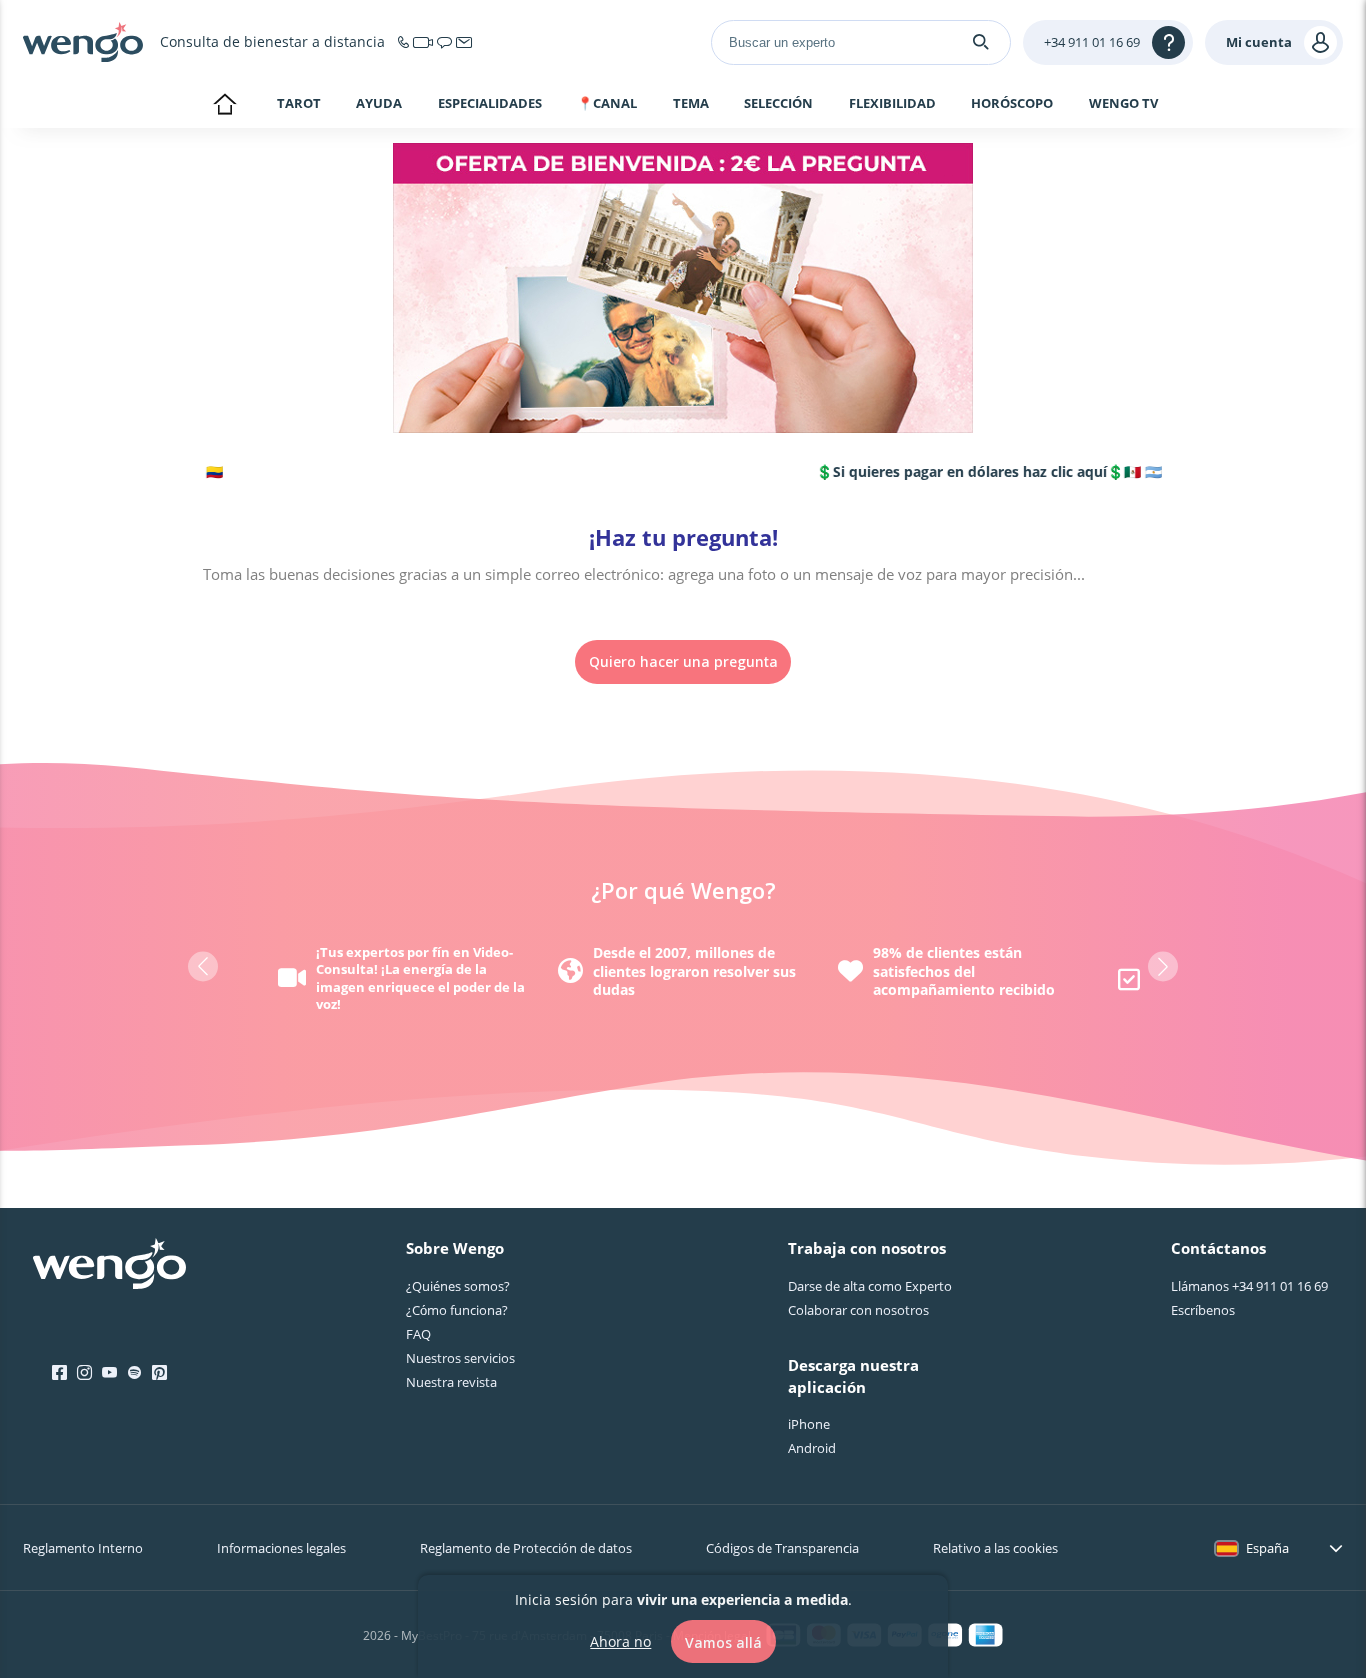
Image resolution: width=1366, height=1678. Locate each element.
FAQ (418, 1334)
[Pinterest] (159, 1373)
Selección (778, 104)
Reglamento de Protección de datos (526, 1548)
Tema (691, 104)
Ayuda (379, 104)
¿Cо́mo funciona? (457, 1310)
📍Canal (607, 104)
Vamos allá (723, 1641)
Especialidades (490, 104)
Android (812, 1448)
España (1267, 1548)
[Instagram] (84, 1373)
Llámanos (1249, 1286)
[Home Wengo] (109, 1266)
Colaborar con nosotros (858, 1310)
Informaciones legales (281, 1548)
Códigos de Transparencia (782, 1548)
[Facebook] (59, 1373)
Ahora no (620, 1640)
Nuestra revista (451, 1382)
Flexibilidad (892, 104)
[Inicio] (83, 42)
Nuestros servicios (460, 1358)
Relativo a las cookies (995, 1548)
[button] (203, 967)
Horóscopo (1012, 104)
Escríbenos (1203, 1310)
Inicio (224, 106)
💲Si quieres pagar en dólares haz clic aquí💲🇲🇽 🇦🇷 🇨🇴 (975, 471)
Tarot (299, 103)
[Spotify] (134, 1373)
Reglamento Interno (83, 1548)
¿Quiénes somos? (458, 1286)
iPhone (809, 1424)
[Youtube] (109, 1373)
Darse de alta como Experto (870, 1286)
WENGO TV (1123, 103)
